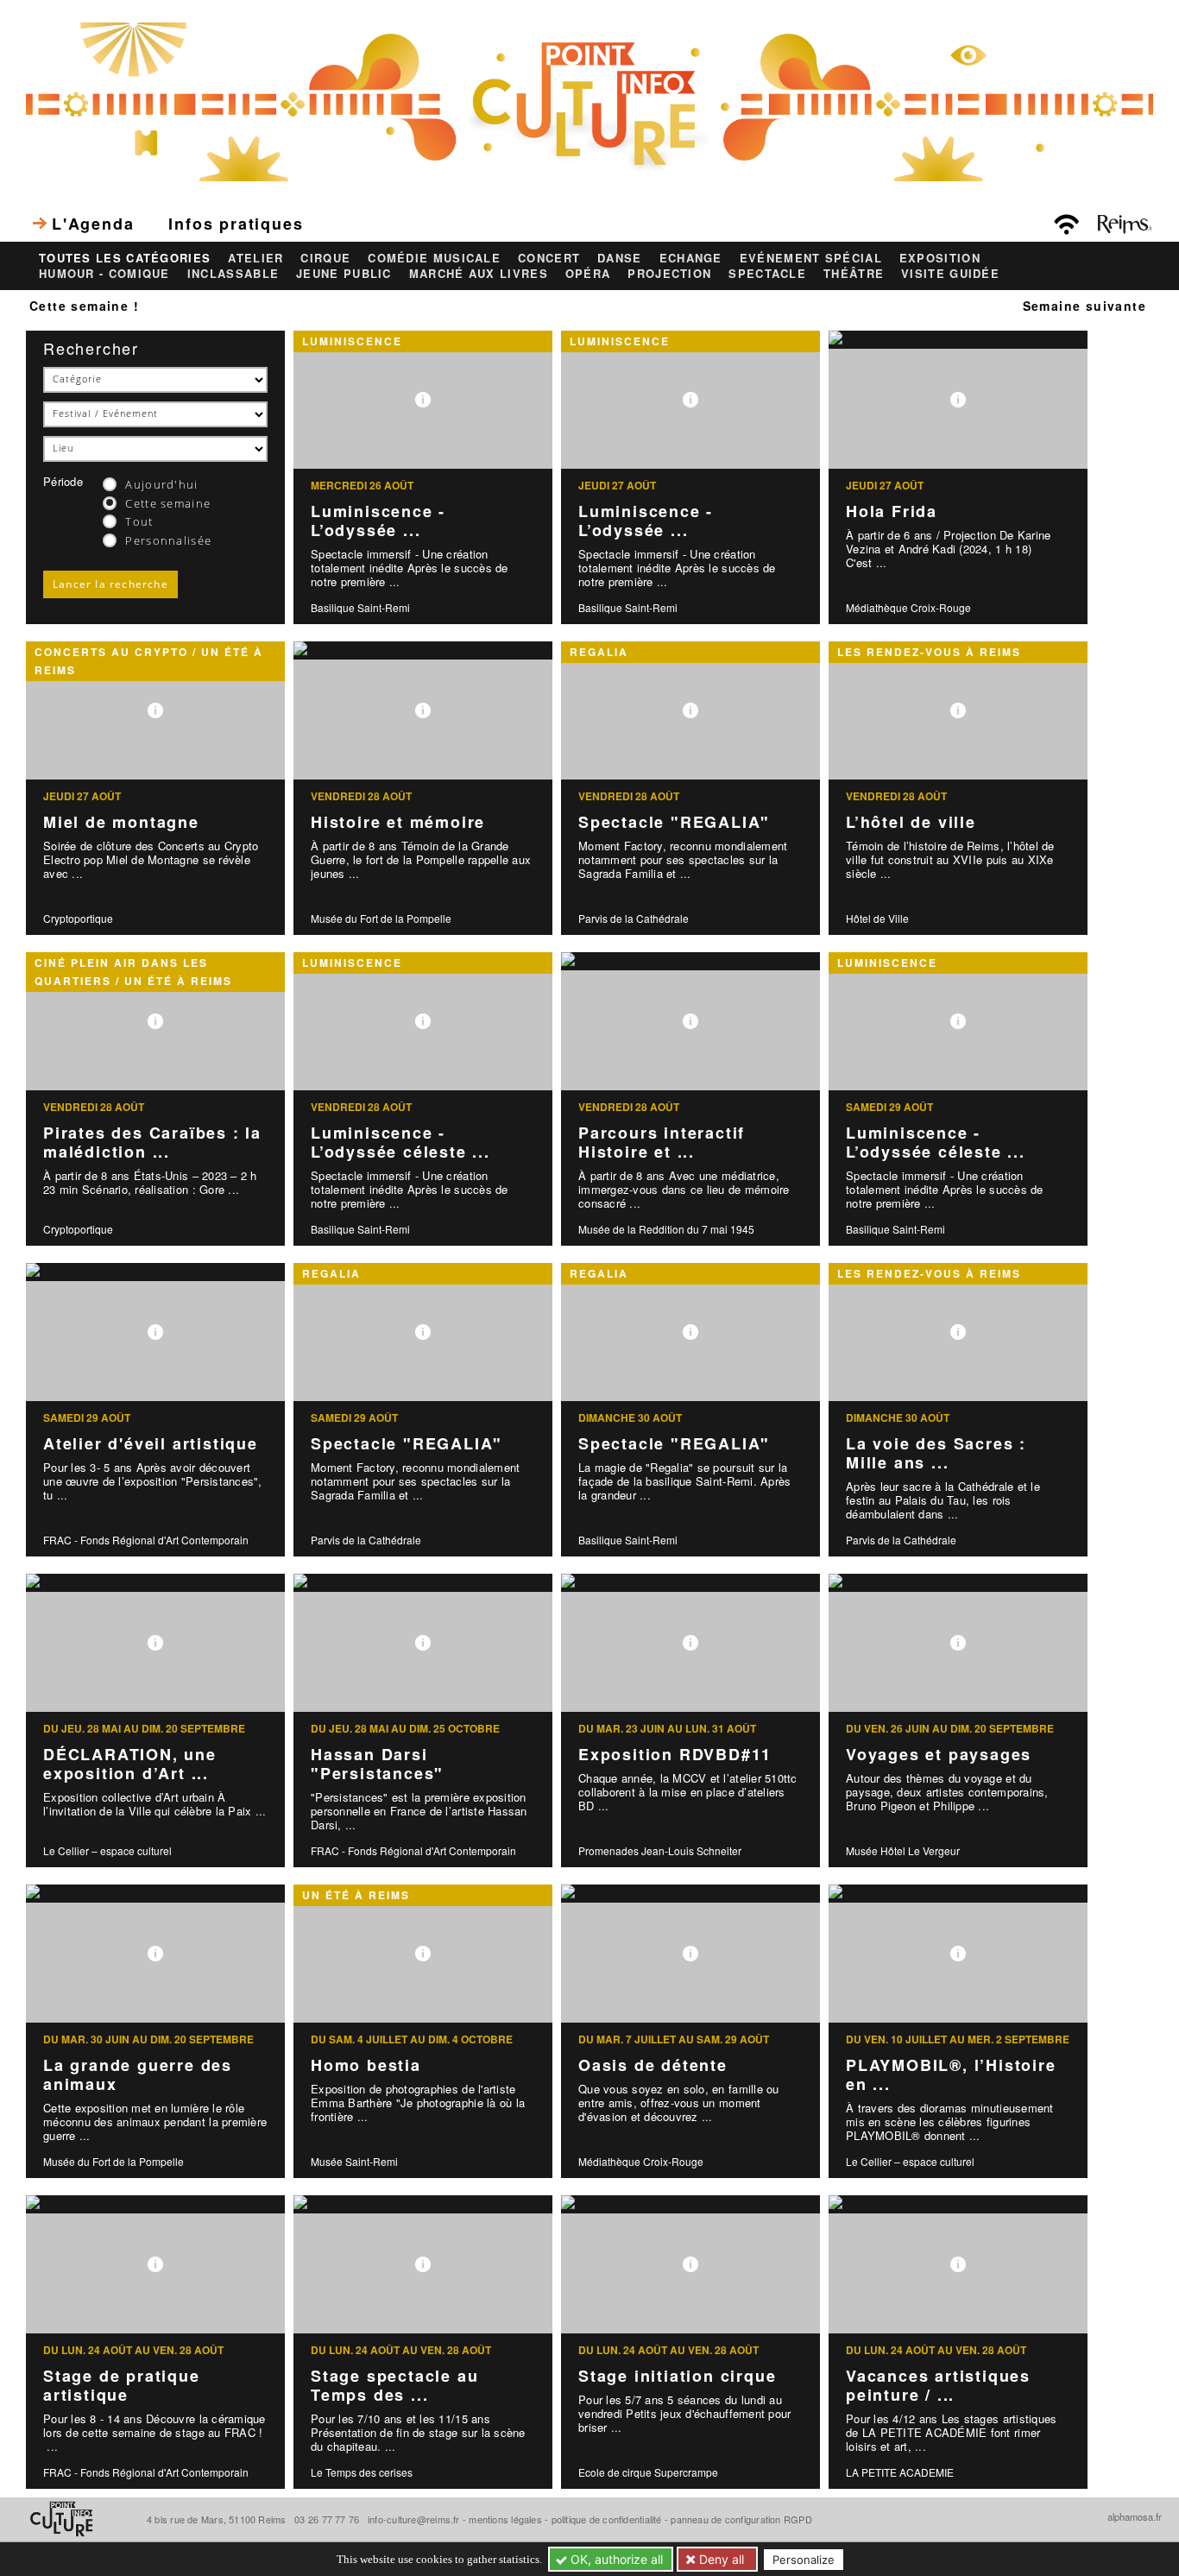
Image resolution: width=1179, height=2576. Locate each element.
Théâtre (854, 274)
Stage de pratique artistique (122, 2386)
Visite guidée (950, 274)
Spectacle (767, 274)
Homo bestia (366, 2065)
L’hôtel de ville (911, 822)
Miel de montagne (121, 822)
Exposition (940, 258)
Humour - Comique (104, 274)
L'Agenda (93, 224)
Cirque (325, 258)
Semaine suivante (1084, 306)
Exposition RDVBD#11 (675, 1754)
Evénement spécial (811, 258)
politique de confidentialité (607, 2519)
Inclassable (233, 274)
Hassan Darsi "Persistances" (377, 1764)
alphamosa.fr (1135, 2516)
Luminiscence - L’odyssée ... (378, 521)
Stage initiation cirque (677, 2376)
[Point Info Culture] (589, 100)
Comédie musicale (434, 258)
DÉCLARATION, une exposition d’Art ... (130, 1764)
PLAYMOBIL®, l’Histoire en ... (951, 2075)
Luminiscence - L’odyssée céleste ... (400, 1143)
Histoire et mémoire (398, 822)
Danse (620, 258)
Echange (691, 258)
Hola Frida (892, 511)
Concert (549, 258)
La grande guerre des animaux (138, 2075)
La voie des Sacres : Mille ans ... (936, 1453)
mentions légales (505, 2519)
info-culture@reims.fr (414, 2519)
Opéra (588, 274)
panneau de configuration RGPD (741, 2519)
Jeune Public (344, 274)
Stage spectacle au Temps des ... (394, 2386)
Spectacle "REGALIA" (674, 822)
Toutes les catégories (125, 258)
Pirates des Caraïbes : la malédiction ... (152, 1143)
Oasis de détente (653, 2065)
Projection (669, 274)
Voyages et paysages (939, 1754)
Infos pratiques (236, 224)
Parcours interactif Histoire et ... (662, 1143)
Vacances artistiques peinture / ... (938, 2386)
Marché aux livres (479, 274)
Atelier (255, 258)
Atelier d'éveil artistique (151, 1443)
